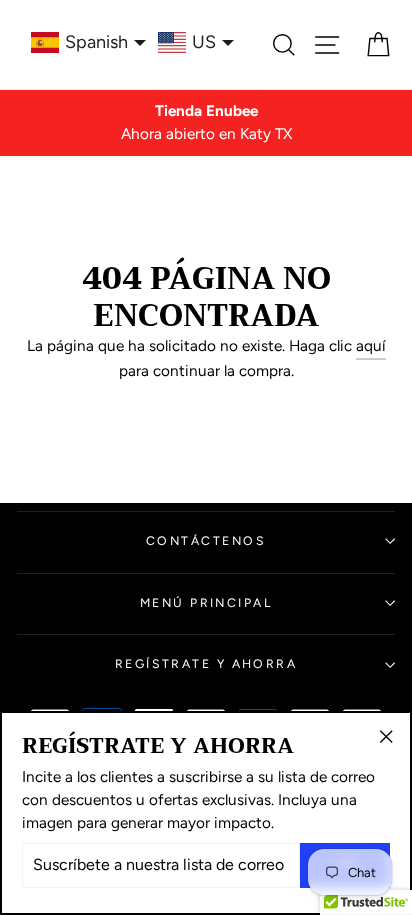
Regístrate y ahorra (206, 663)
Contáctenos (206, 540)
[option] (206, 123)
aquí (371, 345)
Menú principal (206, 602)
